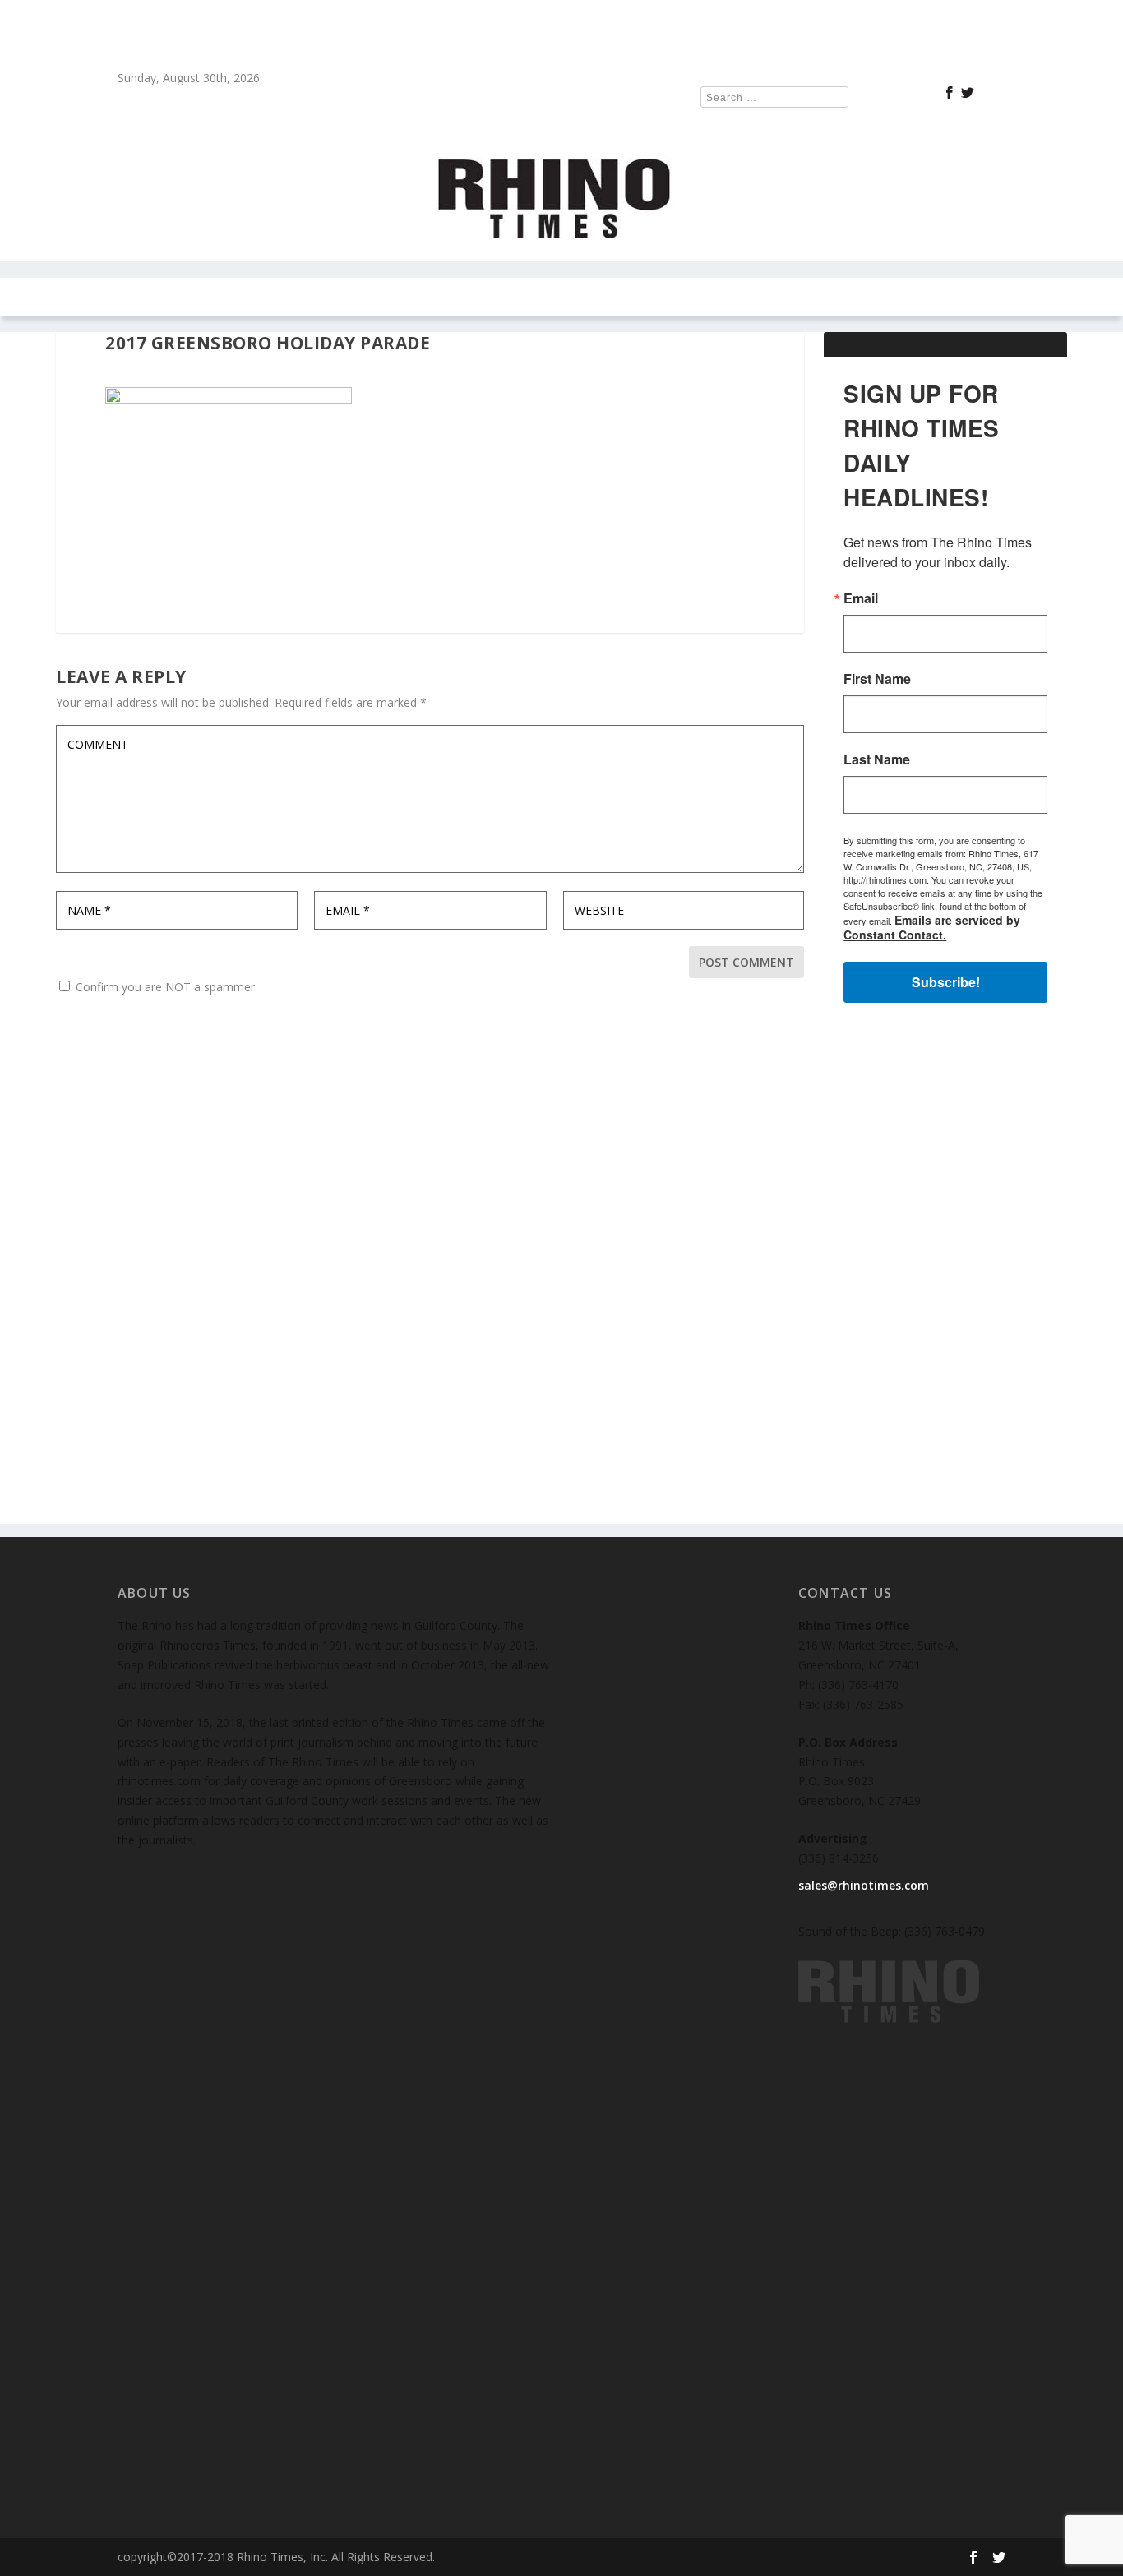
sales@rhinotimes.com (864, 1885)
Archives (562, 297)
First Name (877, 679)
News (206, 297)
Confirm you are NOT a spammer (164, 987)
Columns (274, 297)
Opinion (369, 297)
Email (861, 598)
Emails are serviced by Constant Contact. (932, 927)
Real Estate (473, 297)
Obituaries (869, 297)
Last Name (877, 759)
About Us (780, 297)
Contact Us (670, 297)
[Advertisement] (945, 1277)
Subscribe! (946, 982)
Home (151, 297)
